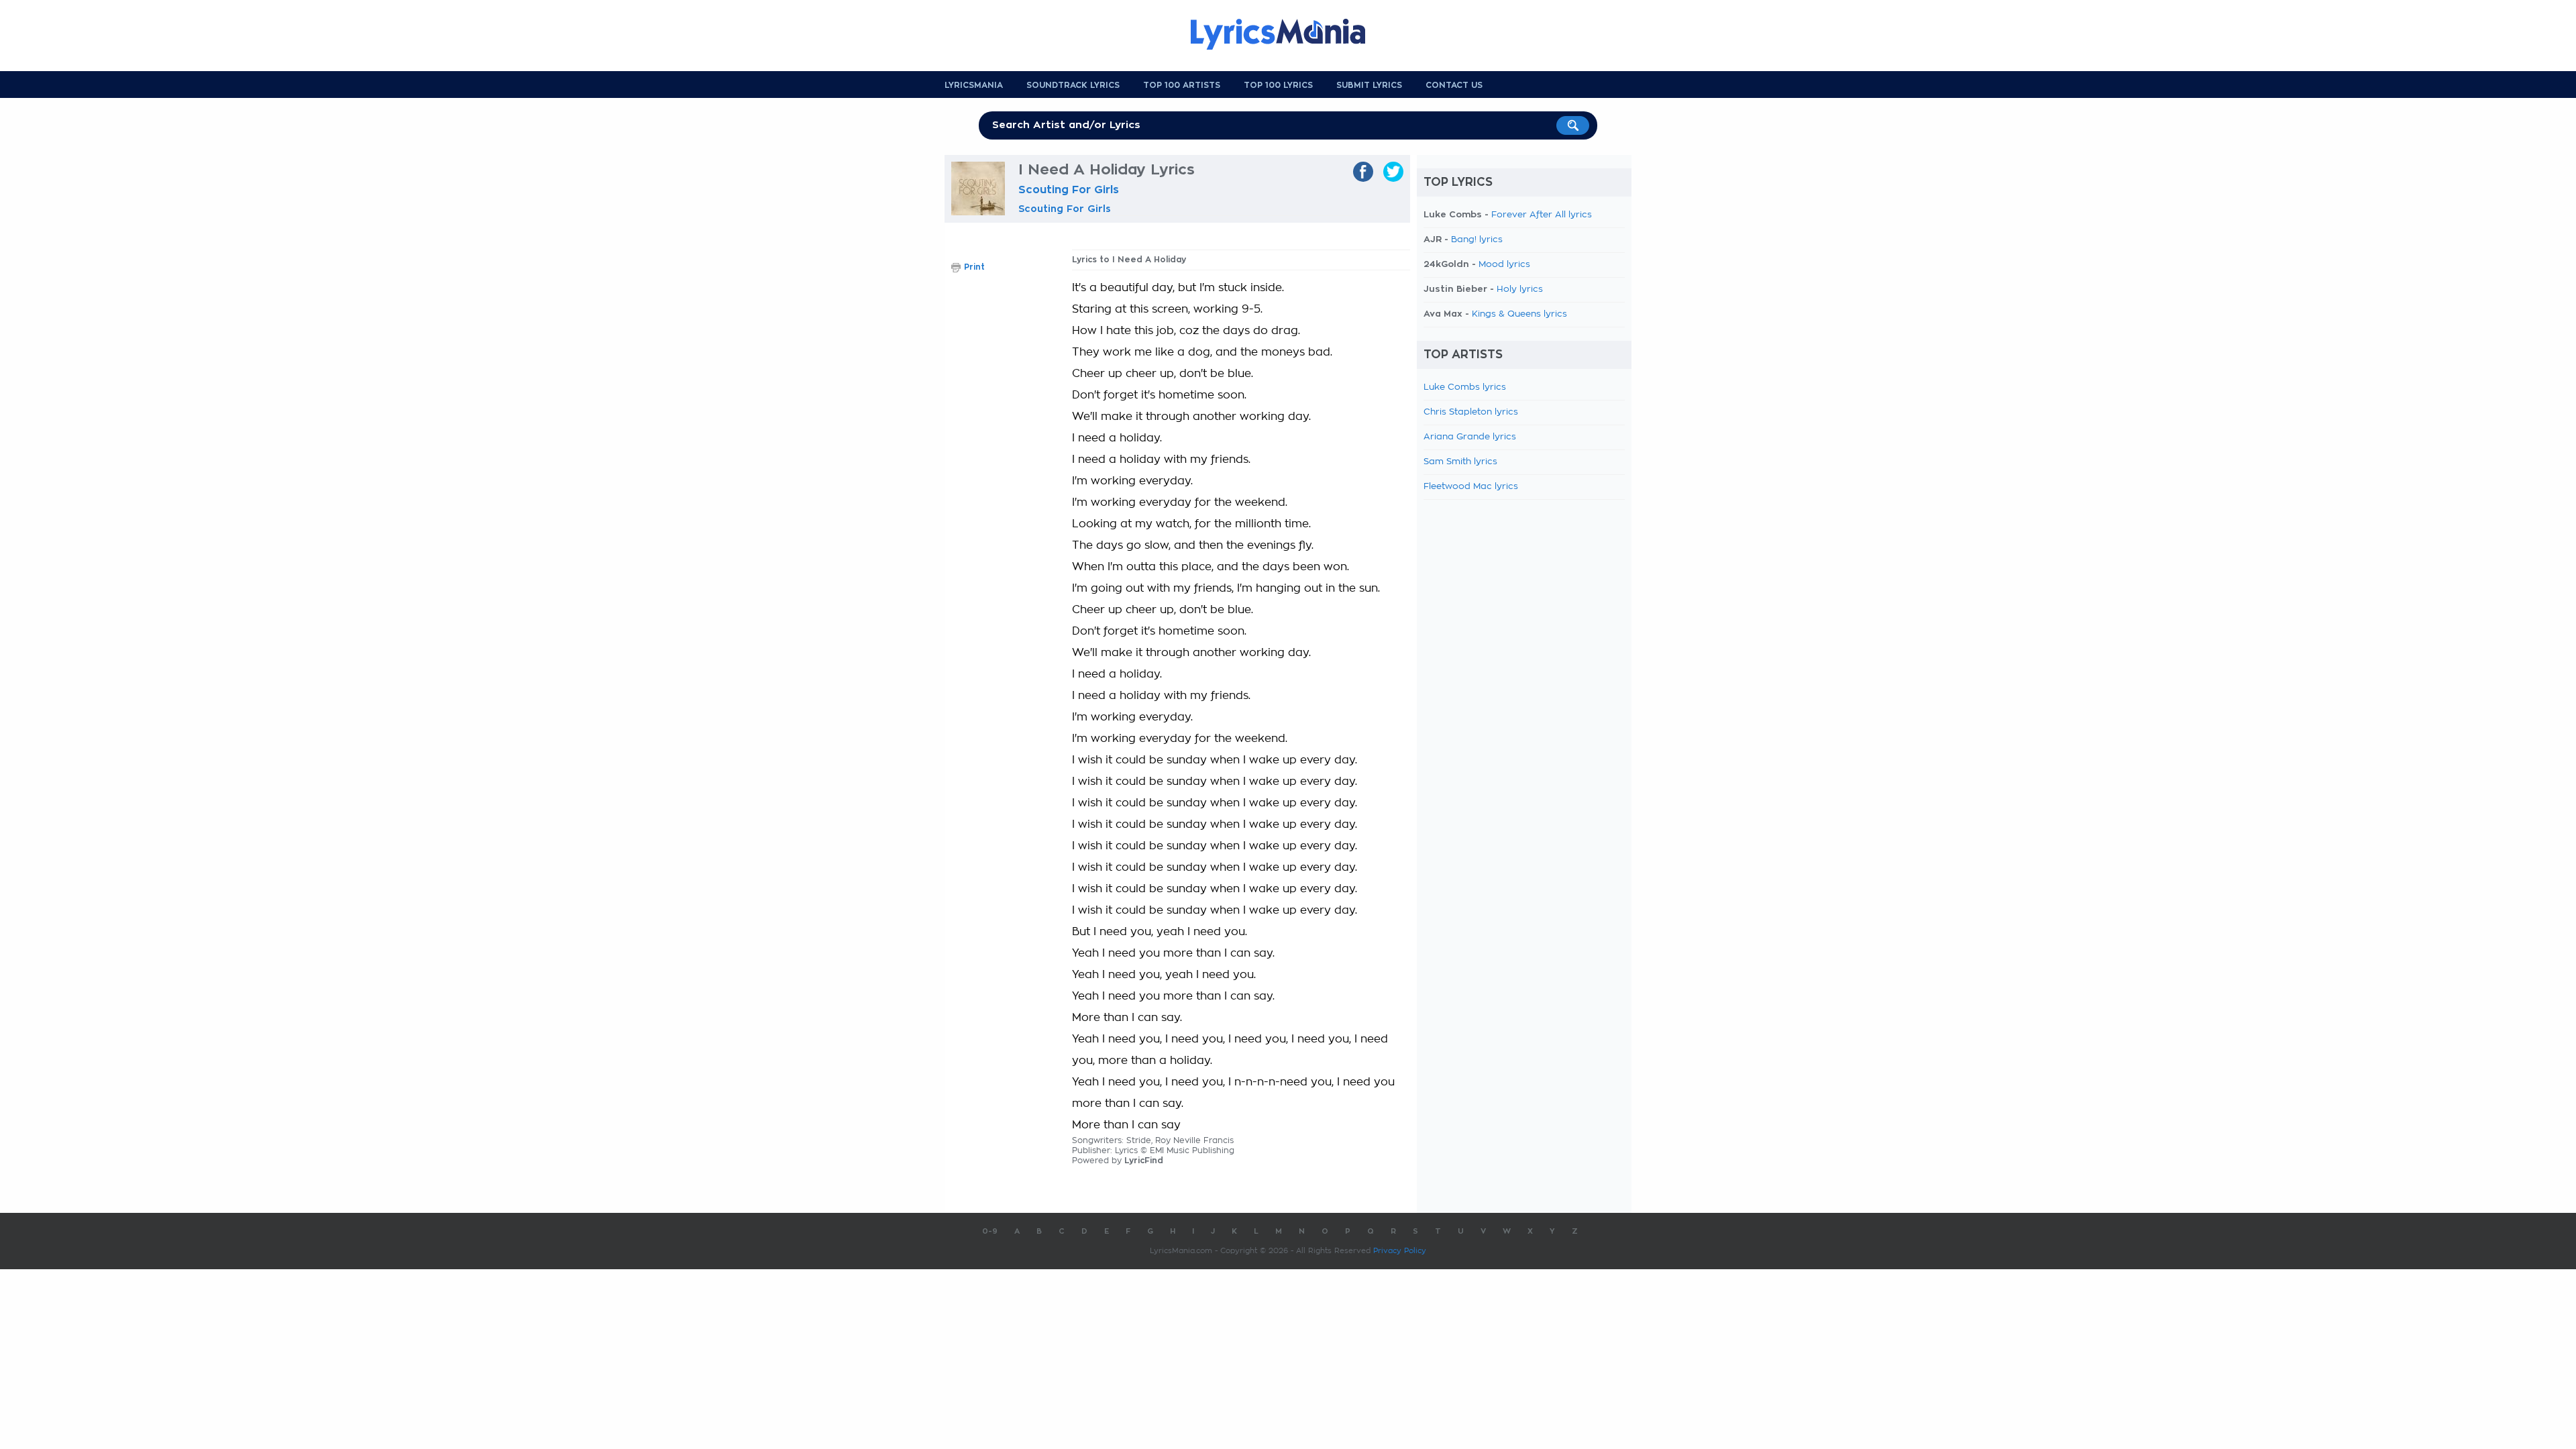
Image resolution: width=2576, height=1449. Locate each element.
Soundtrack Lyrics (1073, 85)
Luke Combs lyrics (1465, 387)
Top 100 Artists (1182, 85)
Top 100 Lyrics (1278, 85)
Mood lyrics (1504, 265)
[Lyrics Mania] (1288, 34)
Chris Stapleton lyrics (1471, 412)
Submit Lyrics (1369, 85)
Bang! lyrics (1477, 240)
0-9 (990, 1231)
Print (974, 267)
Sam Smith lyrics (1460, 462)
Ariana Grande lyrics (1470, 437)
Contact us (1454, 85)
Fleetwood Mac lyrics (1471, 487)
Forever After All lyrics (1542, 215)
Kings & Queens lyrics (1519, 314)
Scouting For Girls (1069, 190)
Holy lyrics (1520, 289)
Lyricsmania (974, 85)
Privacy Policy (1400, 1251)
